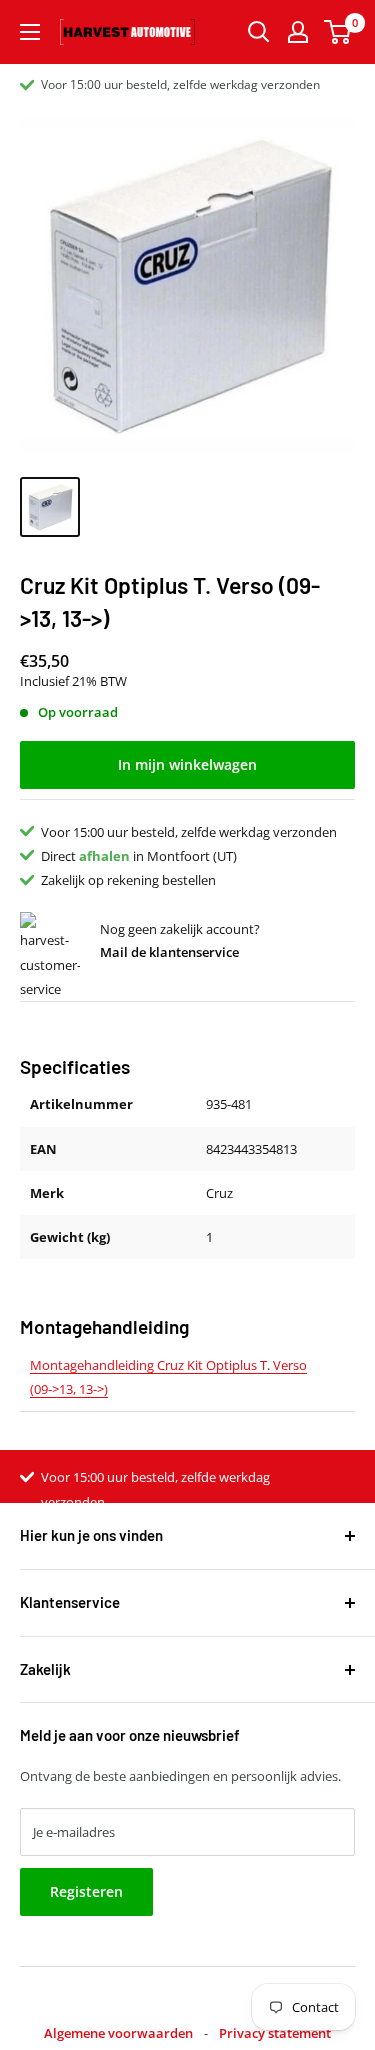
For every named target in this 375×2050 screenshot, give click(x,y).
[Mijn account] (298, 32)
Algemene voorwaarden (118, 2033)
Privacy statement (275, 2033)
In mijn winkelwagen (187, 764)
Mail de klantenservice (169, 952)
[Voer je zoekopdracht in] (259, 32)
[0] (338, 32)
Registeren (86, 1891)
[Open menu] (30, 32)
